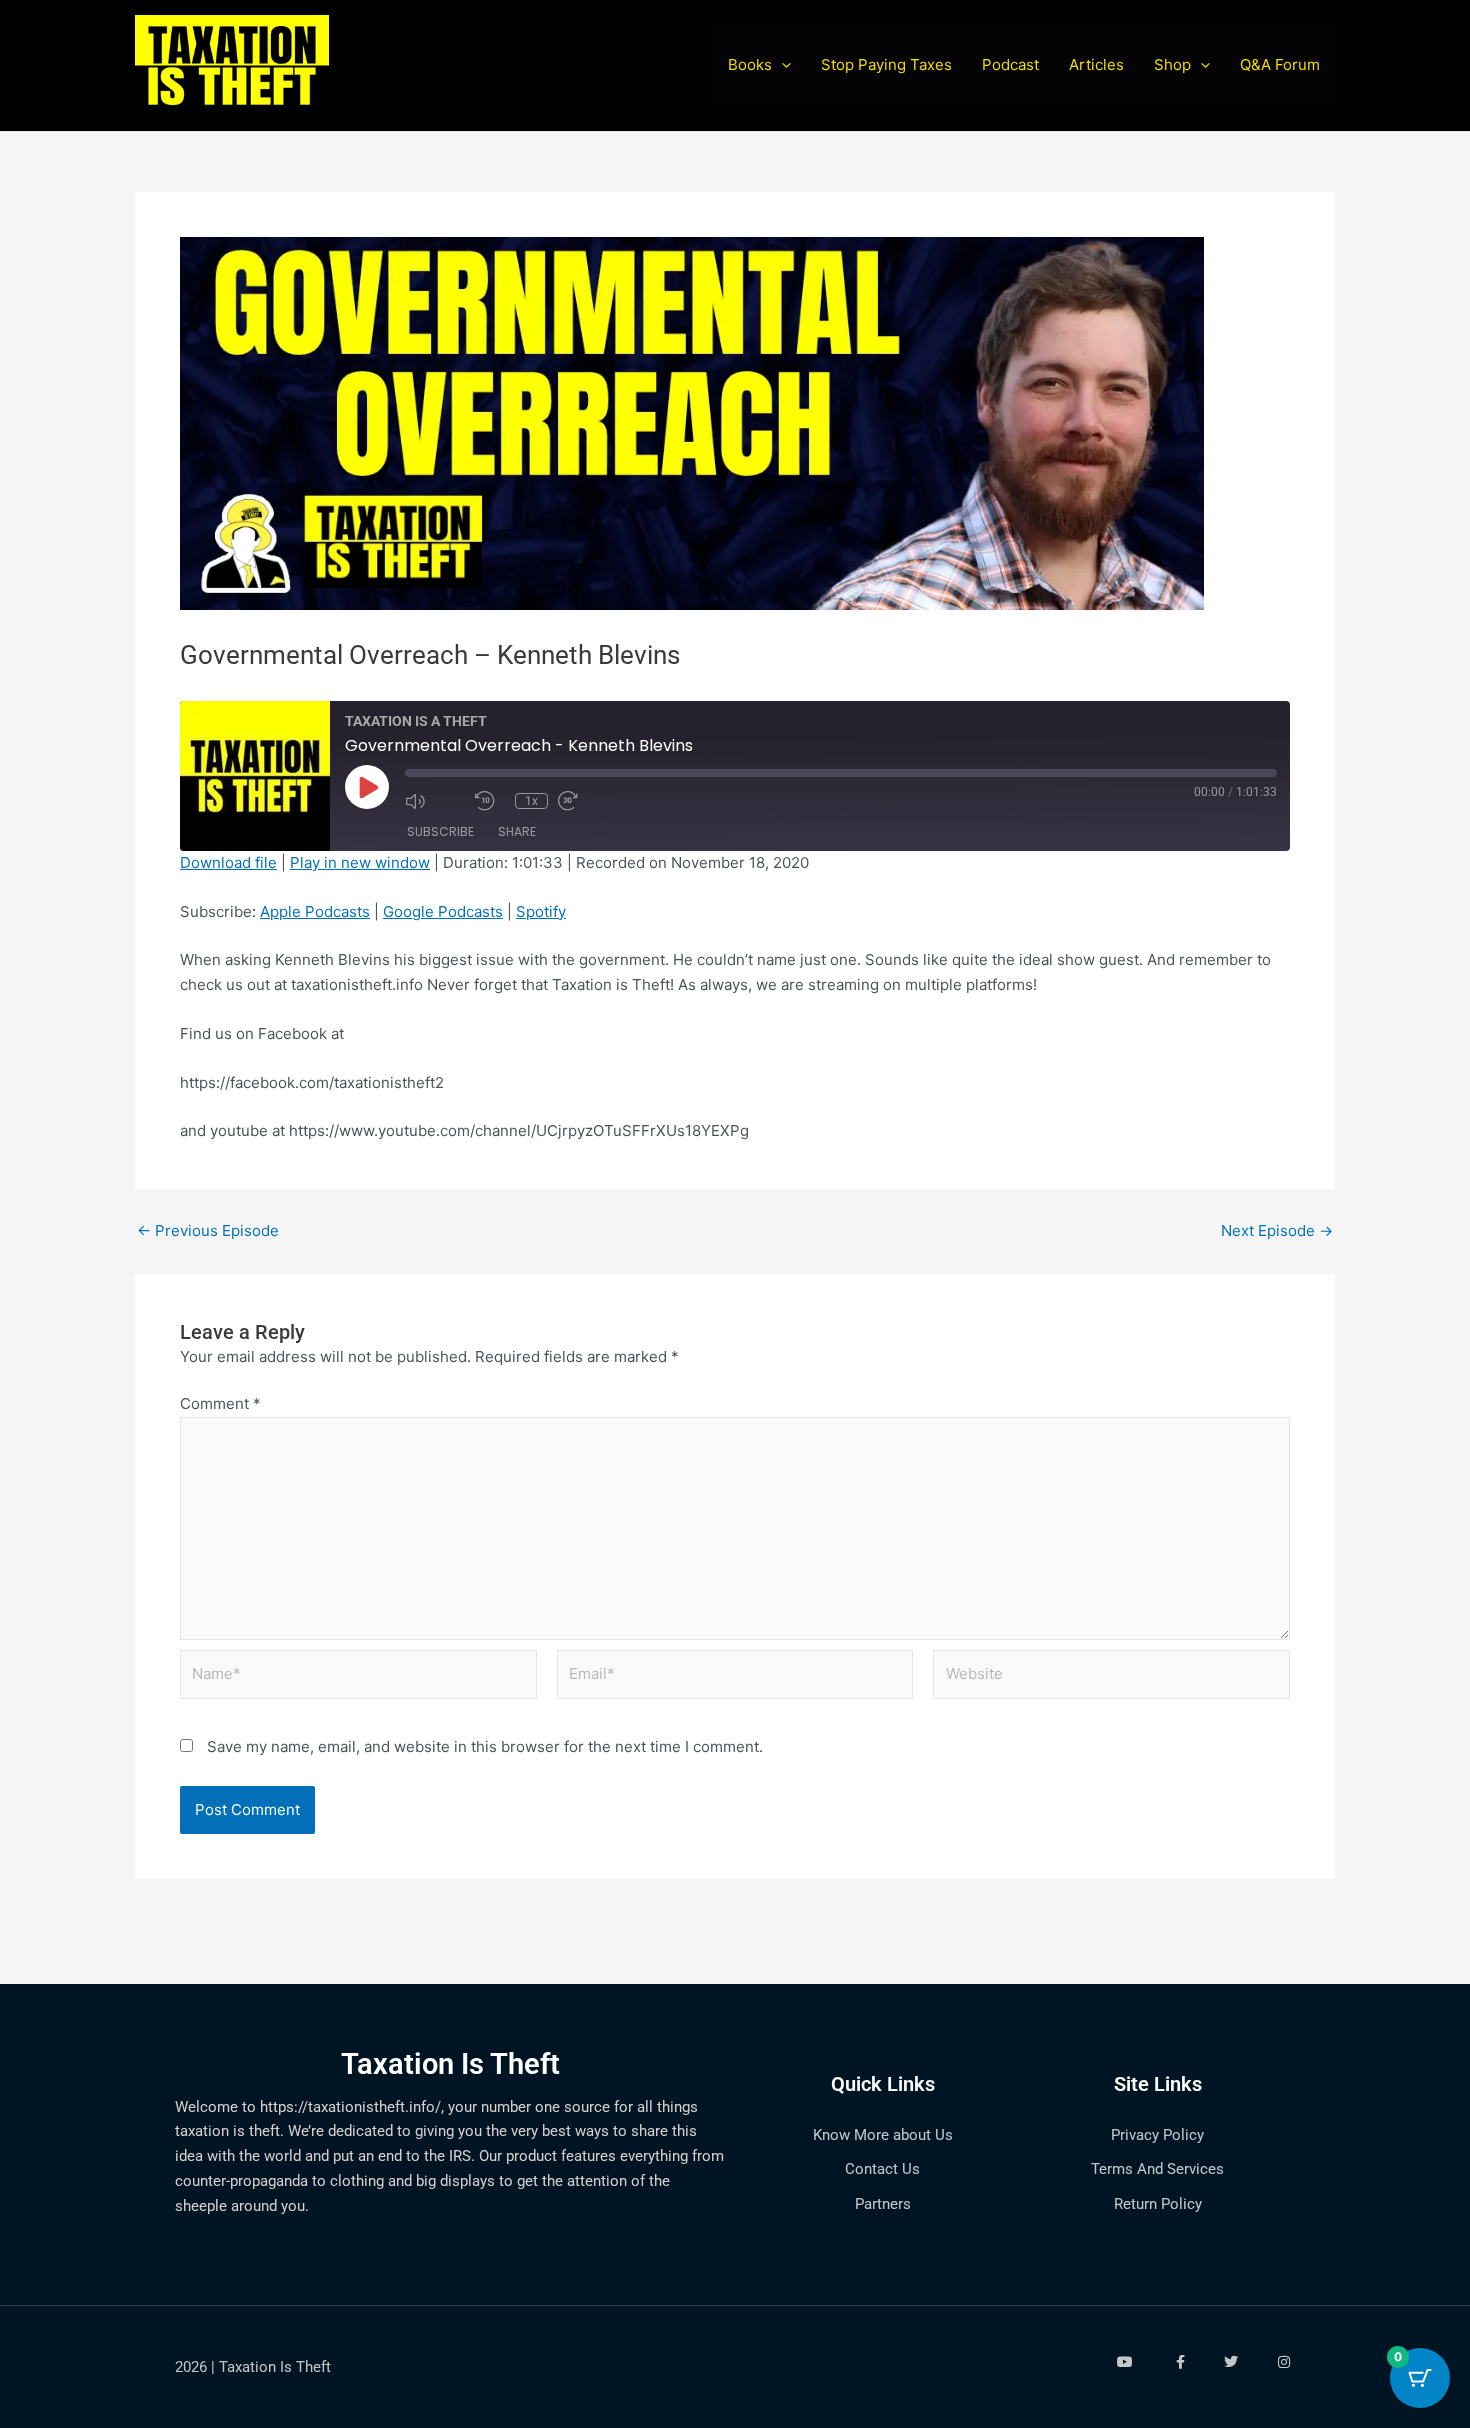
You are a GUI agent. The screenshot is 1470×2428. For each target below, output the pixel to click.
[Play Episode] (367, 787)
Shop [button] (1172, 64)
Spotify (541, 911)
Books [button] (750, 64)
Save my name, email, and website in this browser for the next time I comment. (485, 1746)
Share (517, 831)
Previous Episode (208, 1230)
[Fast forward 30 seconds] (588, 801)
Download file (228, 862)
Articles (1096, 64)
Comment (220, 1403)
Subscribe (440, 831)
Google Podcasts (443, 911)
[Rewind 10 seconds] (490, 801)
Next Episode (1277, 1230)
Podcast (1010, 64)
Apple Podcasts (315, 911)
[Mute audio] (435, 801)
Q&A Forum (1280, 64)
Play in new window (360, 862)
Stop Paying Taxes (886, 64)
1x (531, 801)
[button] (781, 65)
